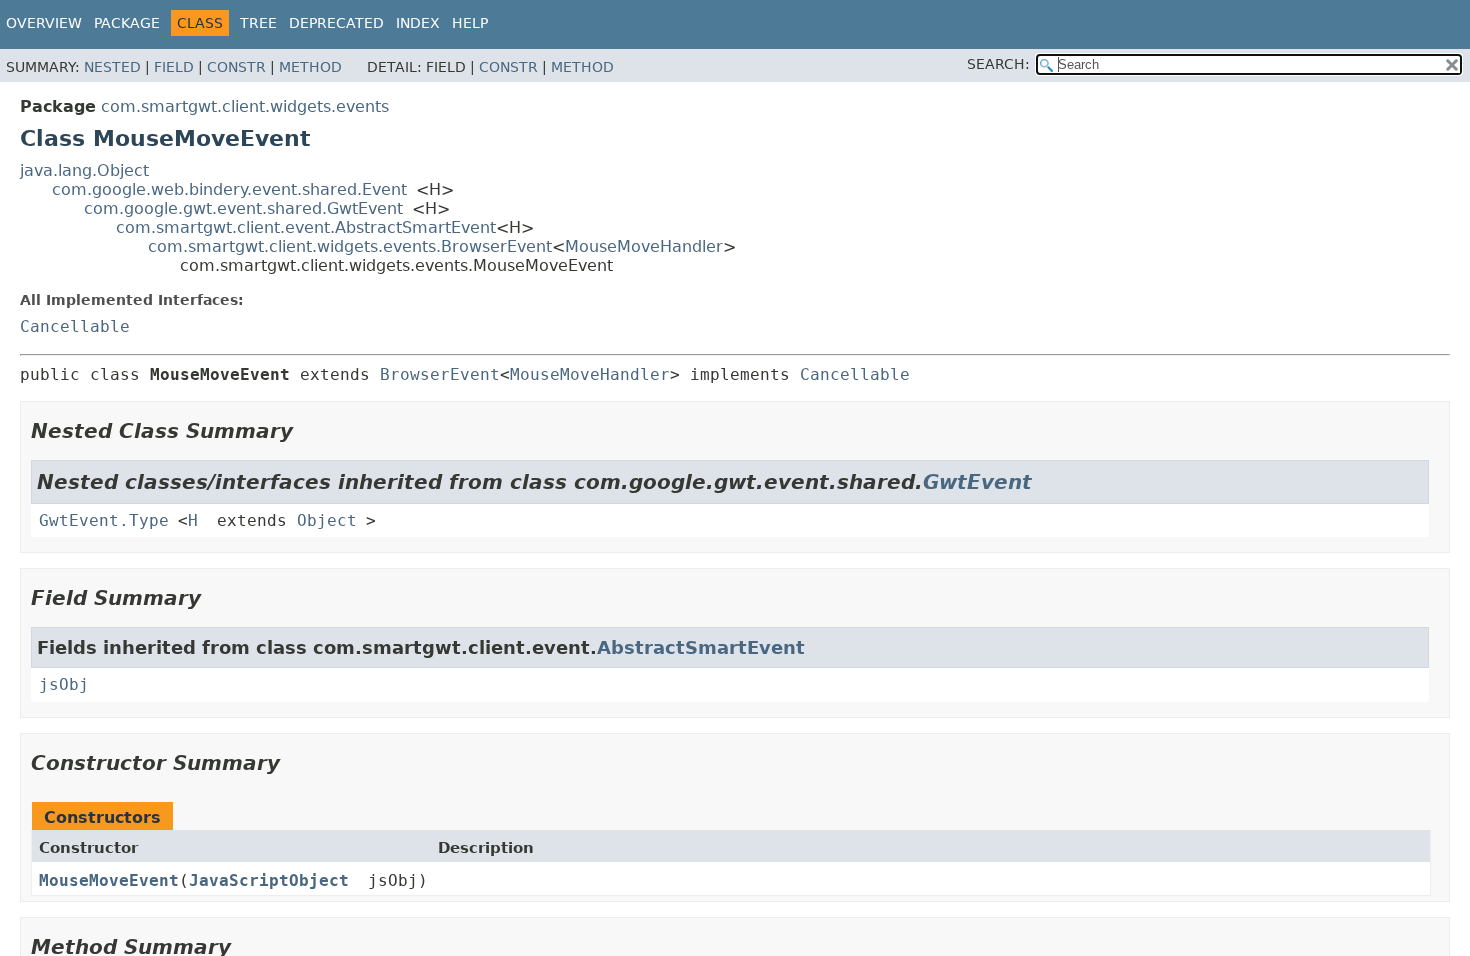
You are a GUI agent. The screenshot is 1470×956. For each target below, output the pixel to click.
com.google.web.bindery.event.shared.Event (229, 189)
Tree (258, 23)
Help (470, 23)
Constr (236, 67)
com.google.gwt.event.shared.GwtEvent (243, 208)
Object (327, 520)
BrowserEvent (440, 374)
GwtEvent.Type (104, 520)
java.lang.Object (84, 170)
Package (127, 23)
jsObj (64, 684)
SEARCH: (998, 64)
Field (174, 67)
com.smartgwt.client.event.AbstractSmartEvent (306, 227)
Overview (44, 23)
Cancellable (75, 326)
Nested (112, 67)
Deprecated (336, 23)
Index (418, 23)
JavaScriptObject (269, 880)
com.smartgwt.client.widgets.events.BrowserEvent (350, 246)
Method (310, 67)
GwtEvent (977, 482)
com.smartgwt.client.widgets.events (245, 106)
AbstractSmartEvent (701, 647)
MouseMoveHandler (644, 246)
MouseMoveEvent (109, 880)
